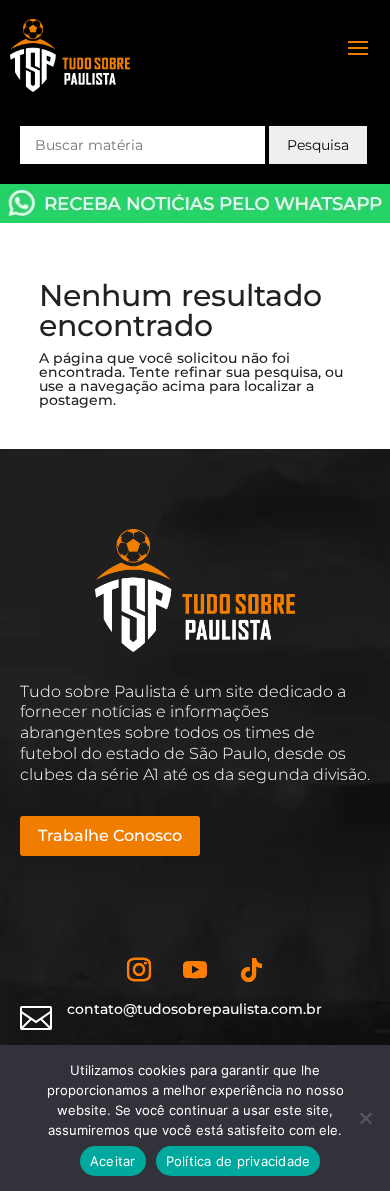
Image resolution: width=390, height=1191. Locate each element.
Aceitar (113, 1161)
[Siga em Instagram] (139, 970)
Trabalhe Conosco (110, 835)
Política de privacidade (238, 1161)
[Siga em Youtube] (195, 970)
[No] (365, 1118)
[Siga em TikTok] (251, 970)
